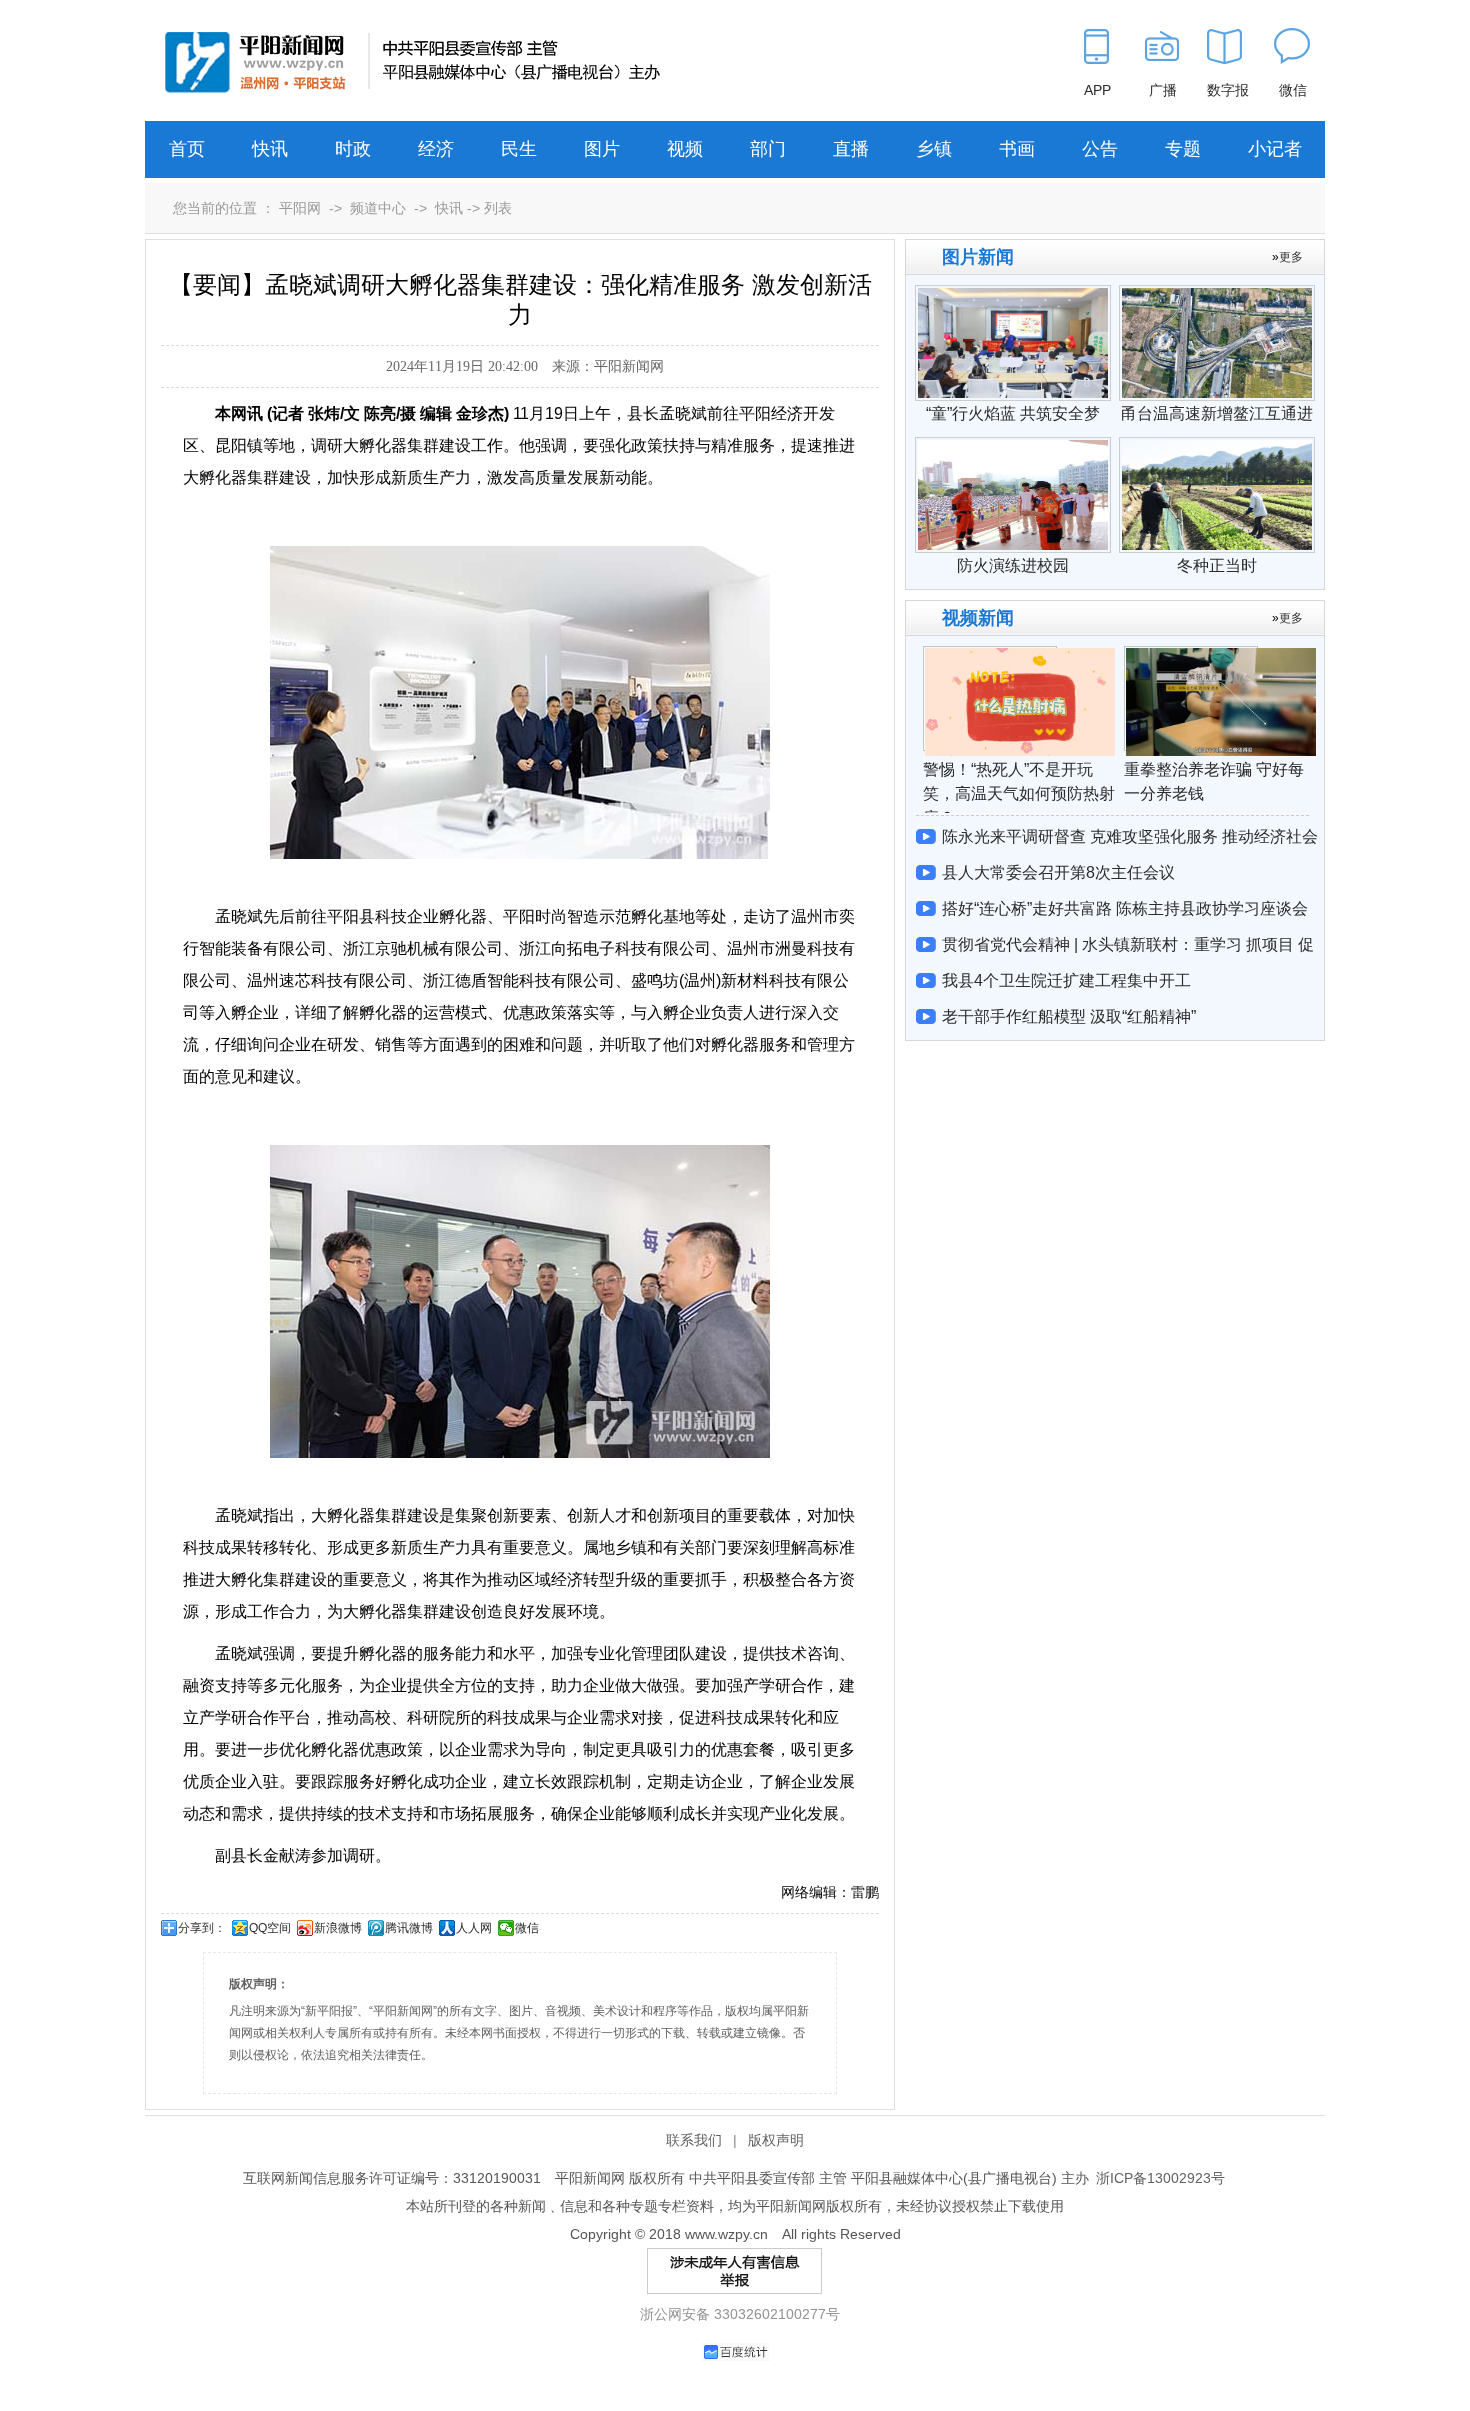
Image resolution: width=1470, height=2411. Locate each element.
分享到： (202, 1928)
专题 (1183, 149)
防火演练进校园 (1013, 565)
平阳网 (300, 208)
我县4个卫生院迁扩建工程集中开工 (1066, 980)
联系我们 (694, 2140)
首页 (187, 149)
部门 (768, 149)
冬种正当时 (1217, 565)
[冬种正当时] (1217, 447)
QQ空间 (270, 1928)
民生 (519, 149)
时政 (353, 149)
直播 (851, 149)
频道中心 (378, 208)
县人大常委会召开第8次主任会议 (1058, 872)
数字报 (1228, 90)
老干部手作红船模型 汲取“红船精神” (1069, 1016)
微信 (527, 1928)
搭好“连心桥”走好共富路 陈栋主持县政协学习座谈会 (1125, 908)
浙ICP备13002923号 (1160, 2178)
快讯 (270, 149)
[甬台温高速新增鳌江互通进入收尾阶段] (1217, 295)
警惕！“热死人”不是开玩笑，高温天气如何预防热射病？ (1019, 793)
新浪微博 (338, 1928)
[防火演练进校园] (1013, 447)
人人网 (474, 1928)
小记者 (1275, 149)
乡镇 (934, 149)
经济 (436, 149)
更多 (1291, 257)
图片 (602, 149)
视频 (685, 149)
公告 (1100, 149)
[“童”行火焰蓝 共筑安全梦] (1013, 295)
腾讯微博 (409, 1928)
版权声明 (776, 2140)
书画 (1017, 149)
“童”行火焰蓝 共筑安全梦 (1013, 413)
